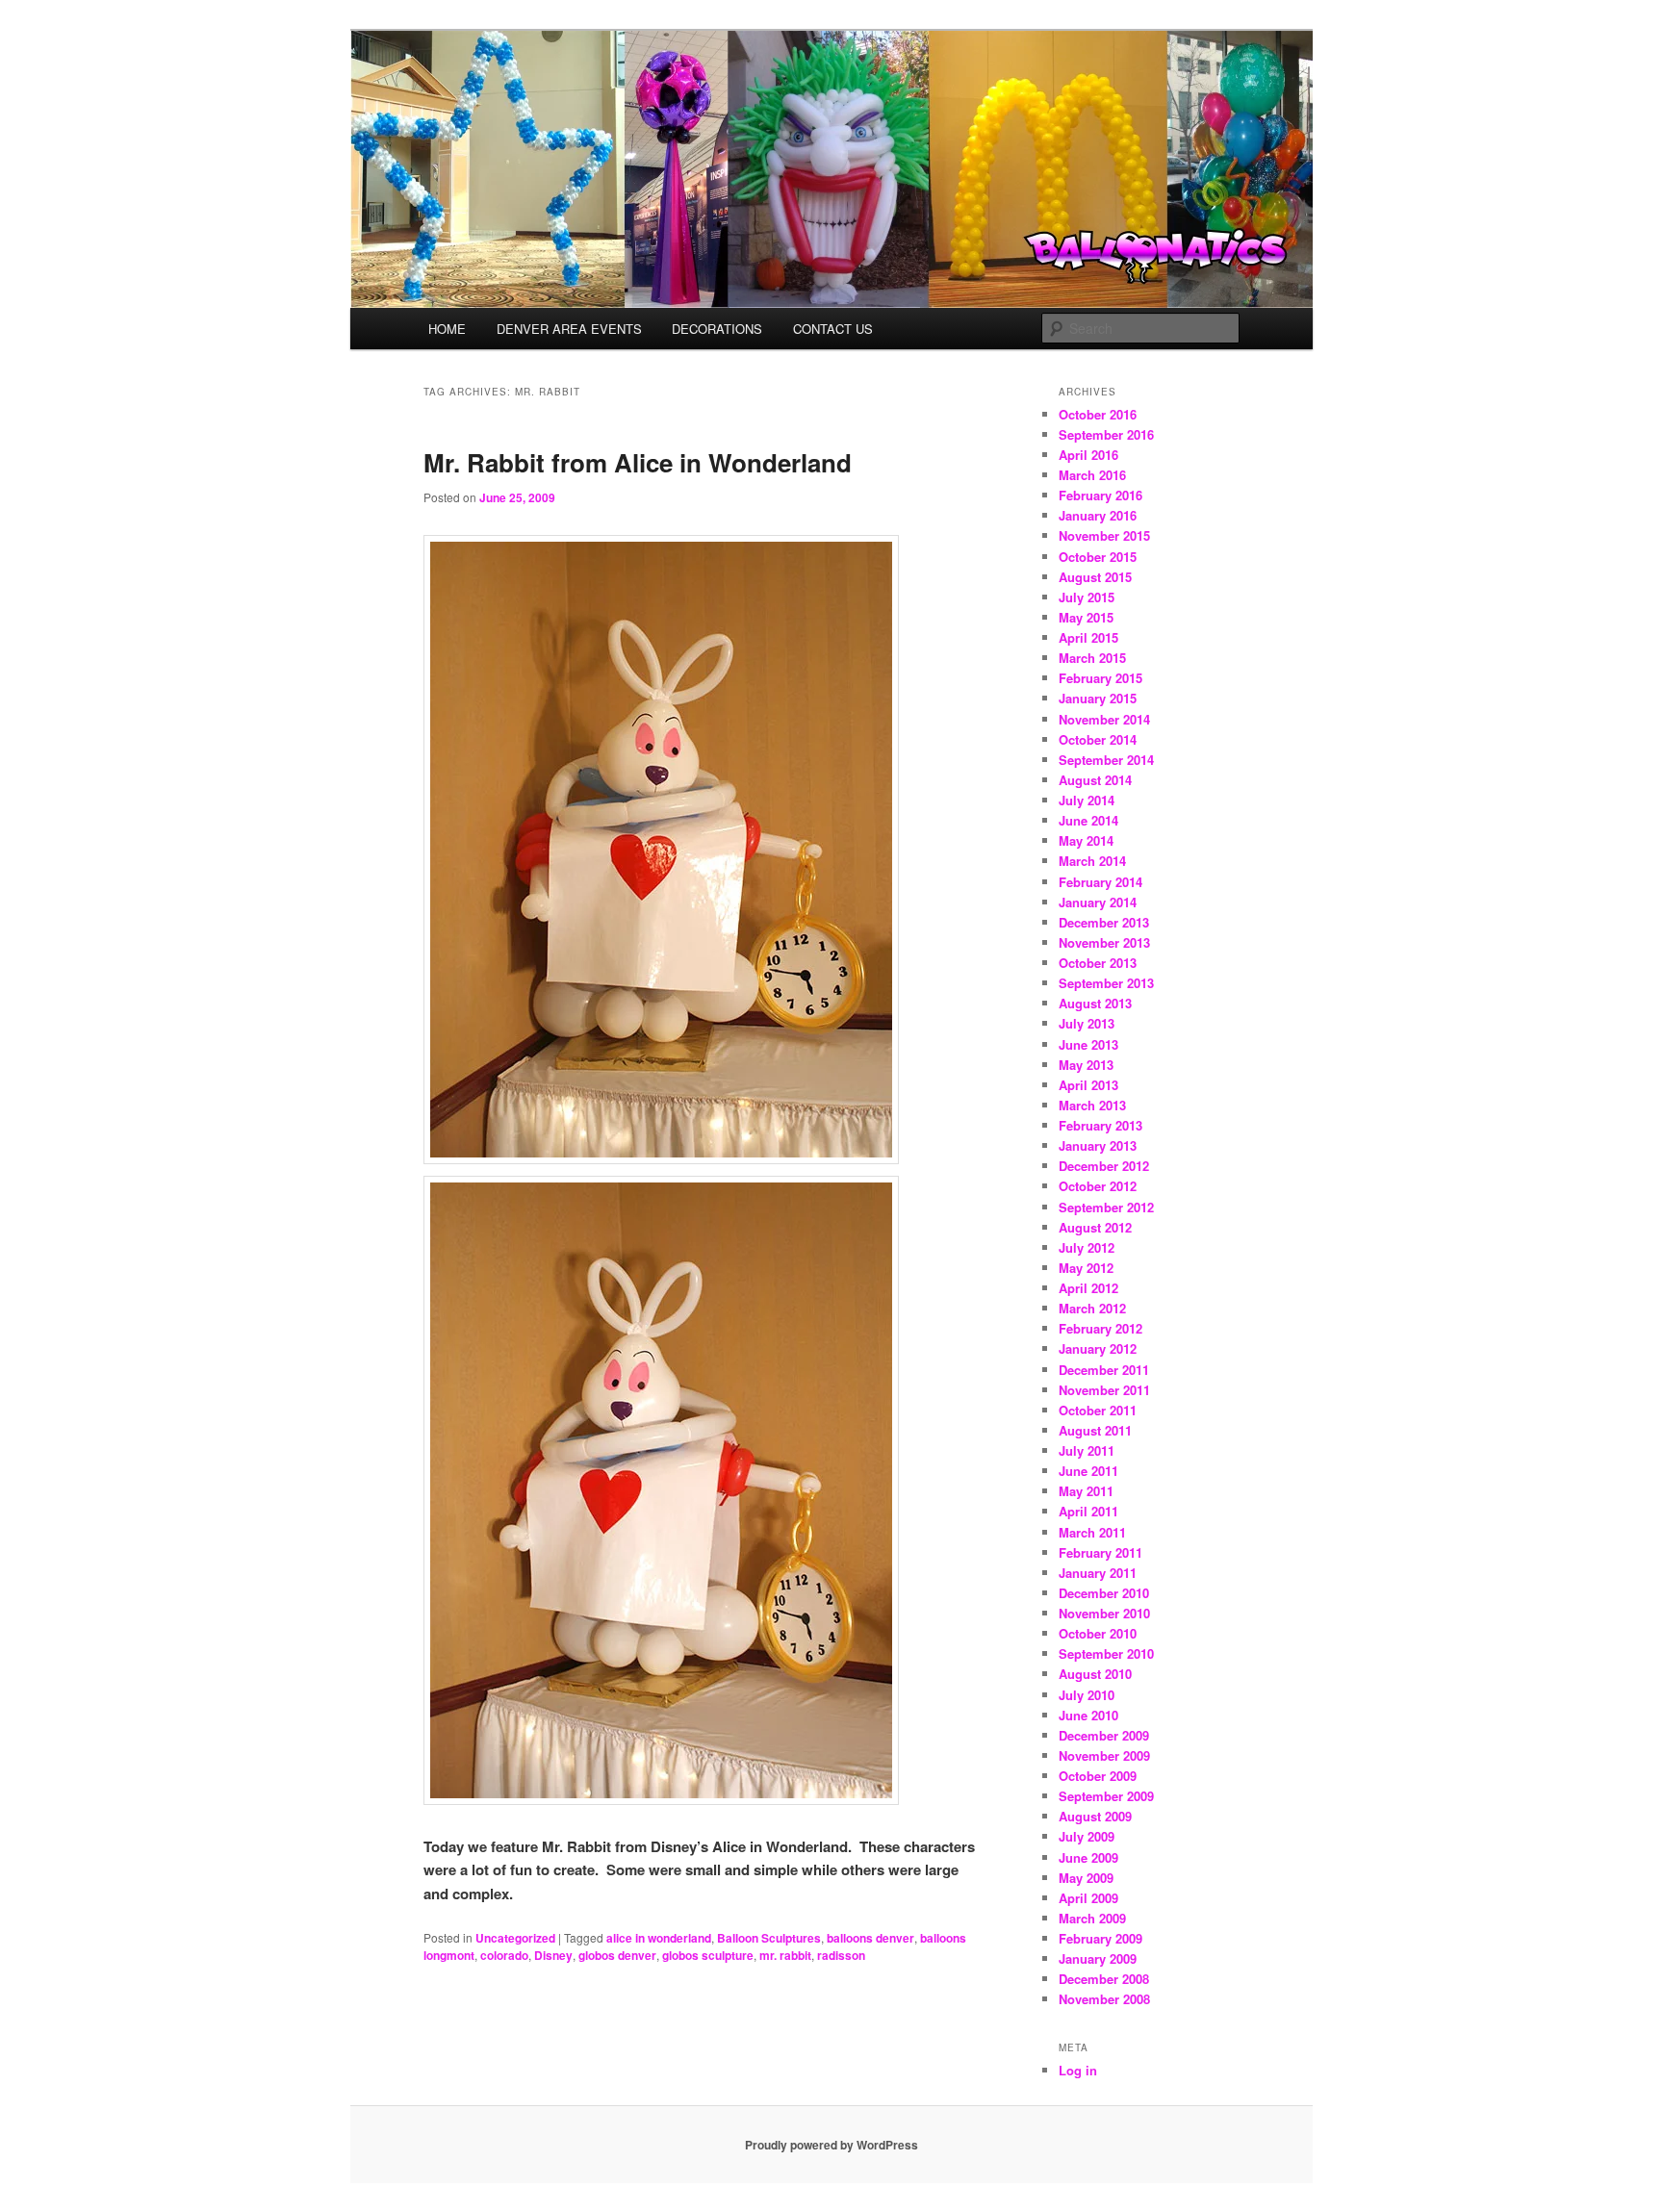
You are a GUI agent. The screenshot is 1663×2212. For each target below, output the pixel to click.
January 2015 (1098, 698)
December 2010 (1104, 1593)
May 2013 (1086, 1065)
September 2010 (1106, 1653)
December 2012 (1104, 1166)
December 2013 (1104, 922)
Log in (1078, 2070)
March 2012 (1092, 1308)
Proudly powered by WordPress (831, 2145)
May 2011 (1086, 1491)
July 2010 (1087, 1695)
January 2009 (1098, 1958)
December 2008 (1104, 1979)
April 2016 (1088, 455)
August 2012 (1095, 1227)
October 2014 (1098, 739)
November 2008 (1104, 1999)
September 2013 (1106, 983)
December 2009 (1104, 1735)
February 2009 (1100, 1938)
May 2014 (1086, 840)
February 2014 (1100, 882)
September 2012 (1106, 1207)
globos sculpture (708, 1955)
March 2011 (1092, 1532)
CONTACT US (833, 329)
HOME (447, 329)
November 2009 (1104, 1755)
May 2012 (1086, 1268)
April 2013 (1088, 1085)
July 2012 (1087, 1247)
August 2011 (1095, 1430)
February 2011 (1100, 1552)
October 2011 (1098, 1410)
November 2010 (1104, 1613)
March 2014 (1092, 861)
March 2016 (1092, 475)
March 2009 (1092, 1918)
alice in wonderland (659, 1938)
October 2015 (1098, 557)
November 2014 (1104, 719)
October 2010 (1098, 1633)
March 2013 (1092, 1105)
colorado (504, 1955)
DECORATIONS (717, 329)
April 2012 (1088, 1288)
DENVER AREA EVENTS (569, 329)
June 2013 (1088, 1044)
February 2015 (1100, 678)
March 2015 (1092, 658)
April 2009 (1088, 1898)
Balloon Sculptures (769, 1938)
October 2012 (1098, 1186)
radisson (841, 1955)
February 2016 (1100, 495)
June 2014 (1088, 820)
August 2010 (1095, 1674)
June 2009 (1088, 1857)
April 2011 (1088, 1511)
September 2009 (1106, 1796)
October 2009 (1098, 1776)
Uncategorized (515, 1938)
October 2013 (1098, 963)
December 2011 (1104, 1370)
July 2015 (1087, 597)
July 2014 (1087, 800)
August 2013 (1095, 1003)
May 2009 (1086, 1878)
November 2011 (1104, 1390)
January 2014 (1098, 902)
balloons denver (870, 1938)
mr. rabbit (785, 1955)
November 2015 (1104, 535)
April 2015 (1088, 637)
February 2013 (1100, 1125)
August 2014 (1095, 780)
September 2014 (1106, 760)
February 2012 (1100, 1328)
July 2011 (1087, 1450)
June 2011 (1088, 1471)
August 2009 (1095, 1816)
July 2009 (1087, 1836)
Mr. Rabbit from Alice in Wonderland (638, 462)
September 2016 (1106, 434)
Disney (553, 1955)
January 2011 (1098, 1573)
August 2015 (1095, 577)
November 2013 (1104, 942)
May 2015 (1086, 617)
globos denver (617, 1955)
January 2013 (1098, 1145)
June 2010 (1088, 1715)
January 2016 (1098, 515)
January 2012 (1098, 1348)
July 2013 (1087, 1023)
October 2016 (1098, 414)
